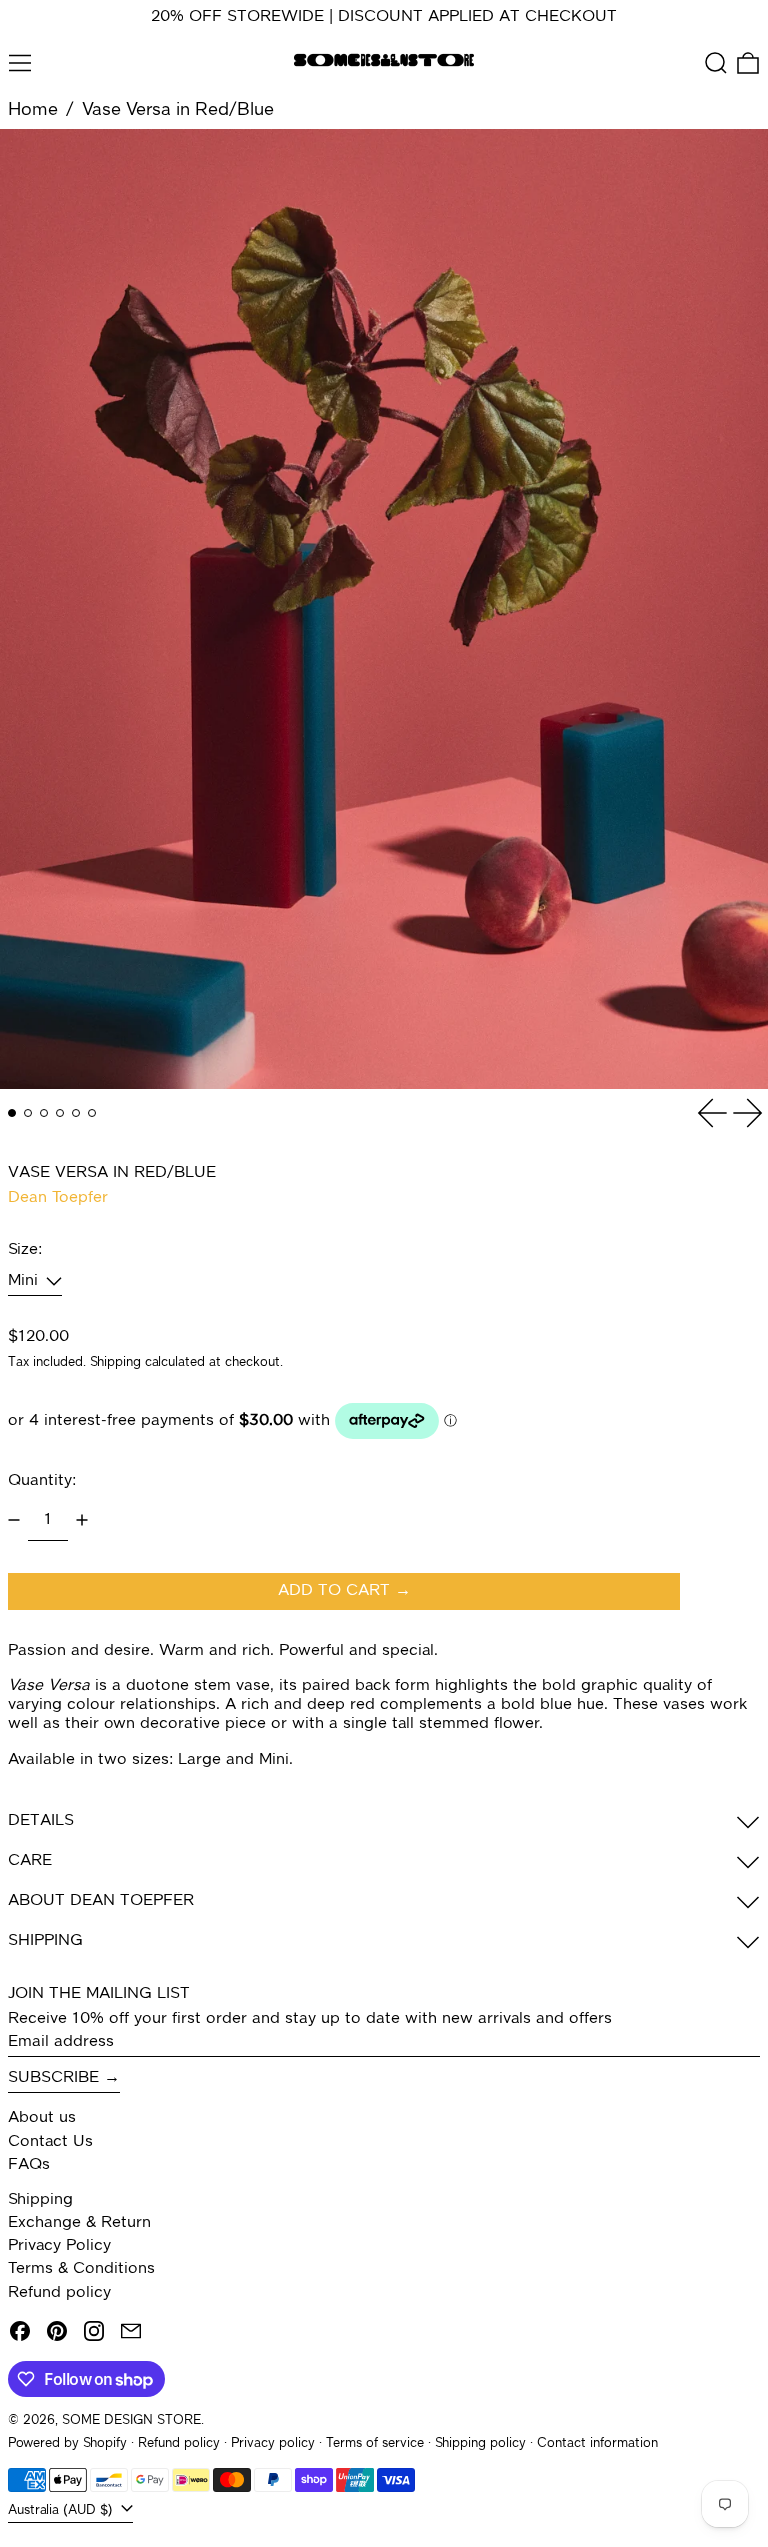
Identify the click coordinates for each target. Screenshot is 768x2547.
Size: (25, 1250)
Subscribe (53, 2078)
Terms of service (375, 2443)
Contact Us (50, 2142)
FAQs (29, 2165)
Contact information (597, 2443)
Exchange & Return (79, 2223)
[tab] (12, 1113)
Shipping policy (480, 2443)
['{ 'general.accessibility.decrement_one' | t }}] (14, 1520)
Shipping (115, 1362)
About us (42, 2118)
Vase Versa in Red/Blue (178, 110)
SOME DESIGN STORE (131, 2420)
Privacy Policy (59, 2246)
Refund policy (59, 2293)
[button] (716, 63)
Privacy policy (273, 2443)
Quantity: (42, 1481)
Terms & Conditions (81, 2269)
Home (33, 110)
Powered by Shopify (67, 2443)
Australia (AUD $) (62, 2510)
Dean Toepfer (58, 1198)
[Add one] (82, 1520)
